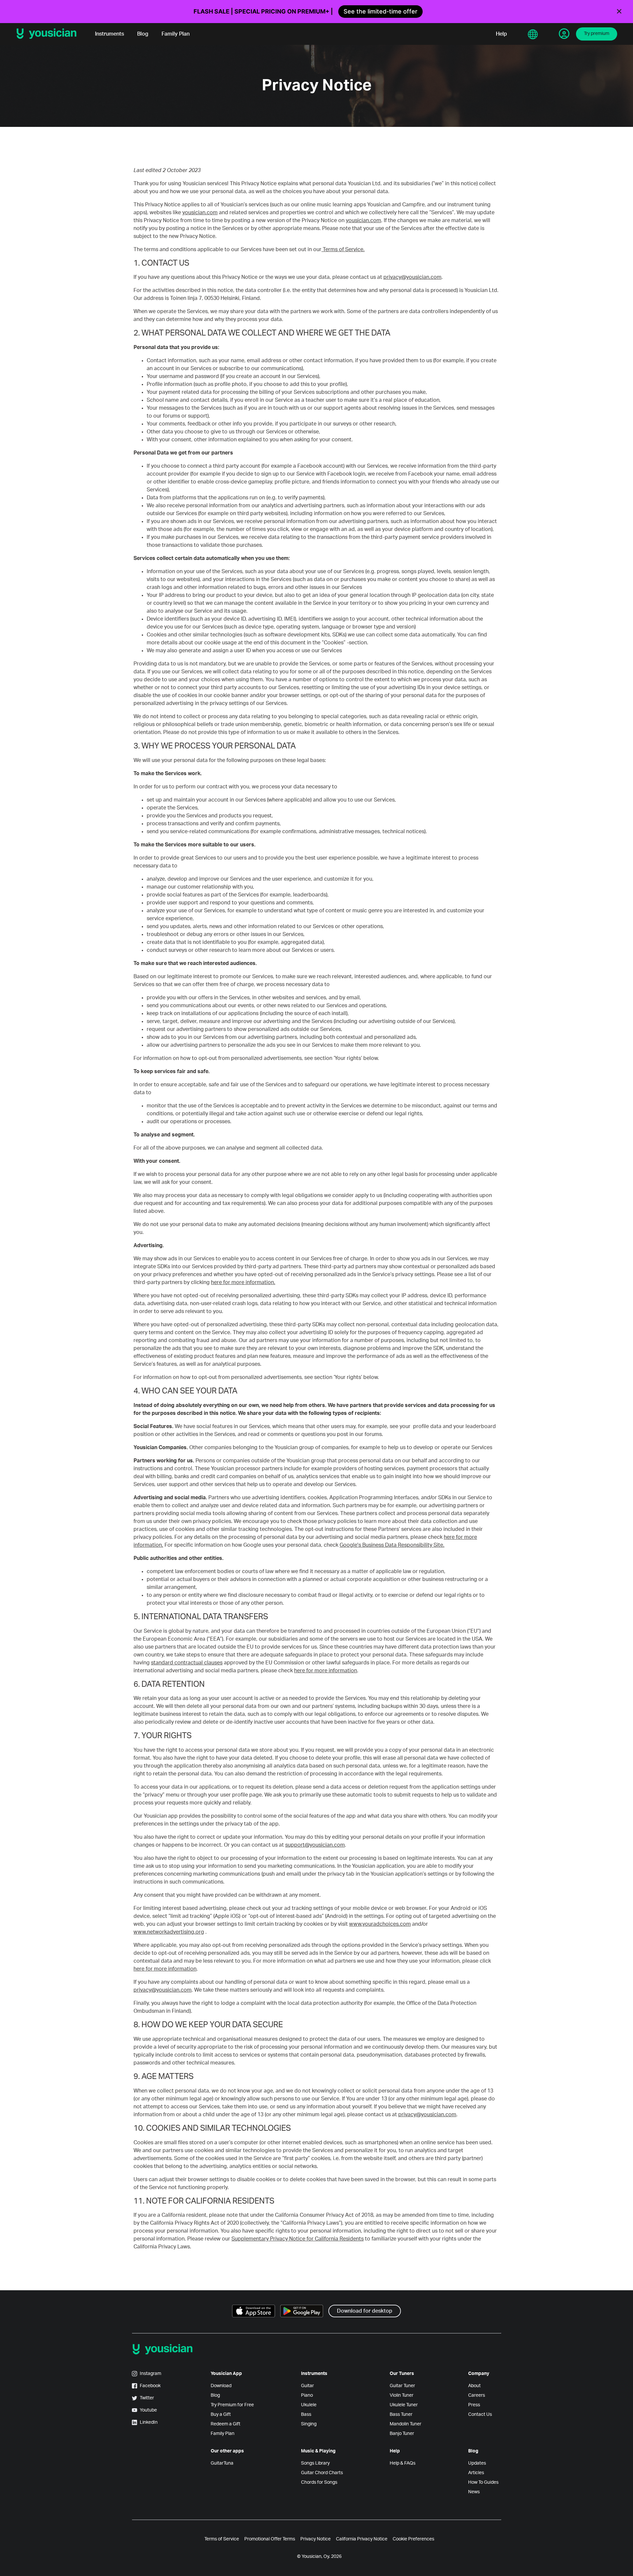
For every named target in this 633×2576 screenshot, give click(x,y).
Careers (477, 2395)
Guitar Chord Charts (322, 2473)
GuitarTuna (222, 2463)
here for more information (326, 1671)
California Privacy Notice (362, 2539)
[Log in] (564, 34)
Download (221, 2386)
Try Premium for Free (232, 2405)
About (474, 2386)
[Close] (619, 12)
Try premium (597, 34)
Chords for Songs (319, 2482)
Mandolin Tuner (406, 2424)
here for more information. (243, 1282)
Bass (306, 2415)
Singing (309, 2424)
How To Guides (483, 2482)
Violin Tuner (402, 2395)
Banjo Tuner (402, 2434)
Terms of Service (222, 2539)
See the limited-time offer (380, 11)
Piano (307, 2395)
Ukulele (309, 2405)
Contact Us (480, 2415)
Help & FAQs (403, 2463)
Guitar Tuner (402, 2386)
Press (474, 2405)
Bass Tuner (401, 2415)
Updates (477, 2463)
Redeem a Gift (226, 2424)
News (474, 2492)
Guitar (307, 2386)
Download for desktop (365, 2311)
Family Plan (176, 34)
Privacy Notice (316, 2539)
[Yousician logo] (49, 34)
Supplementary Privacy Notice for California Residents (298, 2239)
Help (501, 34)
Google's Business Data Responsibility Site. (392, 1545)
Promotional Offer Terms (270, 2539)
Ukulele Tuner (404, 2405)
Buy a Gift (221, 2415)
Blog (143, 34)
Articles (476, 2473)
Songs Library (315, 2463)
